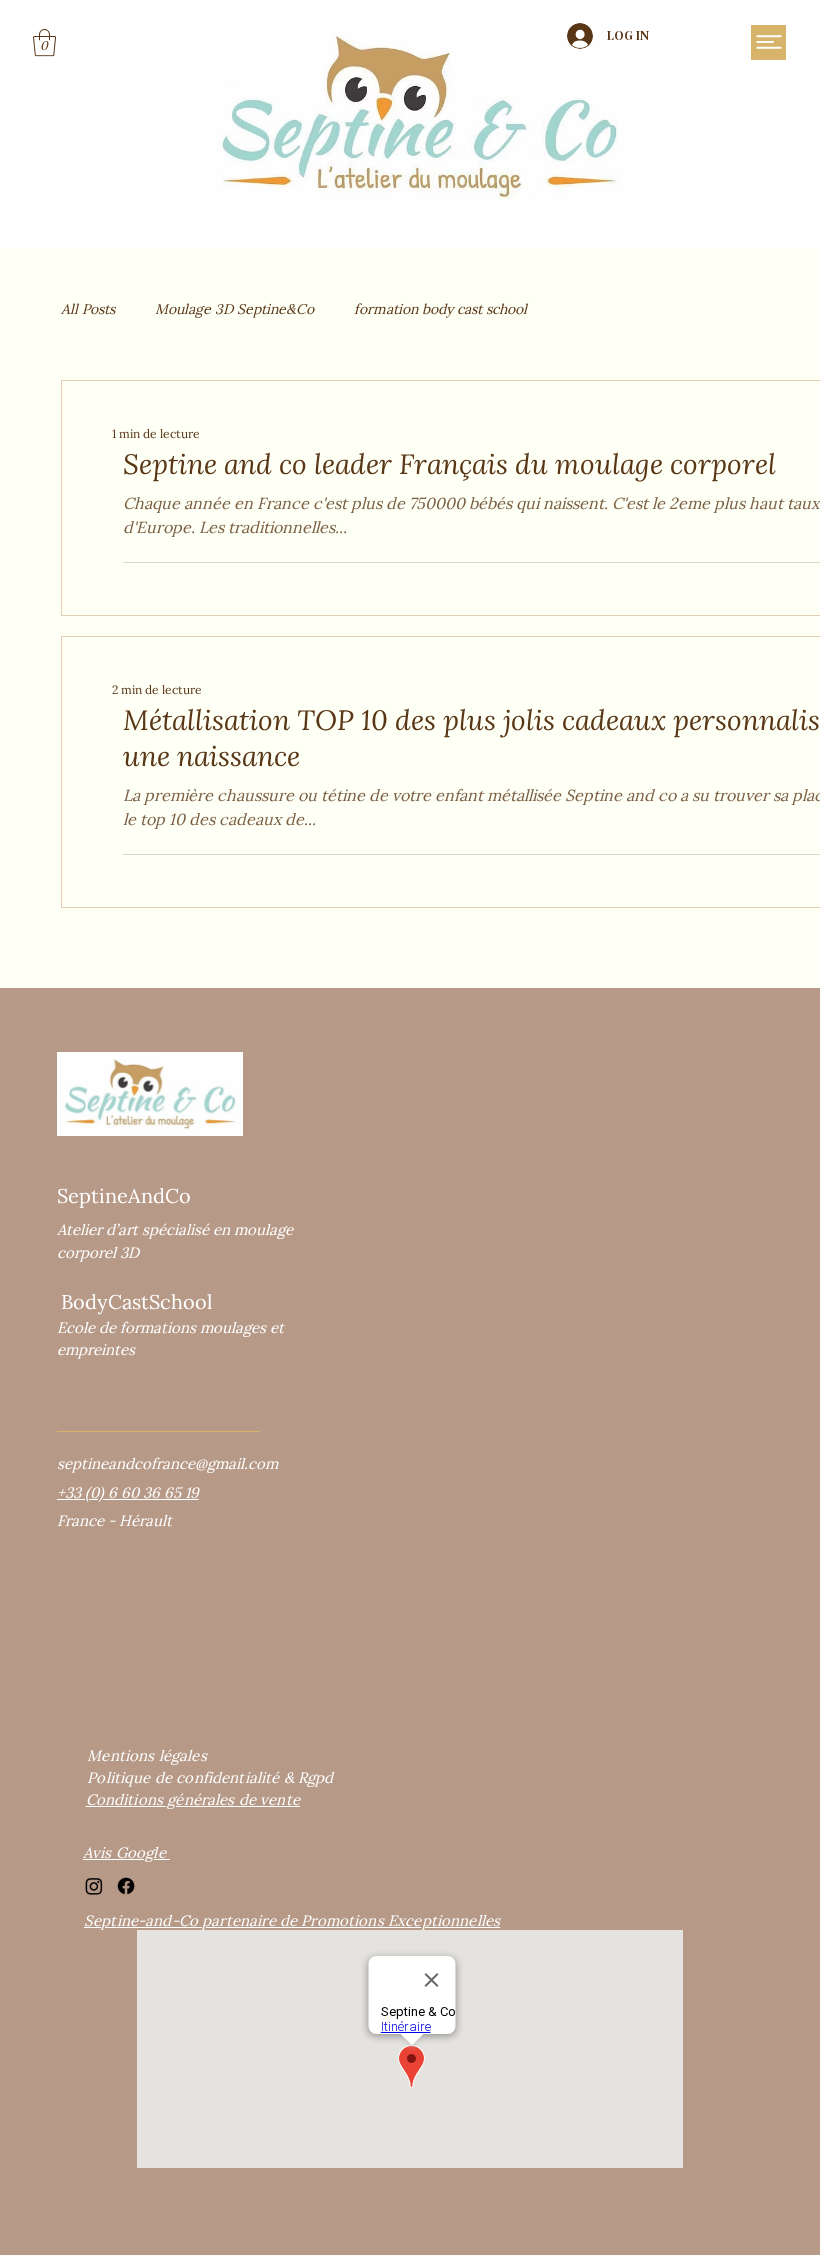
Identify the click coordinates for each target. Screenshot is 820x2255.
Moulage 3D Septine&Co (234, 309)
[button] (44, 42)
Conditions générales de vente (193, 1799)
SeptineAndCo (124, 1195)
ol (203, 1301)
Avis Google (126, 1852)
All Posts (88, 309)
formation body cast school (440, 309)
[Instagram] (94, 1886)
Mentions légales (146, 1755)
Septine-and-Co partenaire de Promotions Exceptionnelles (292, 1920)
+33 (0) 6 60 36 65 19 (128, 1492)
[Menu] (768, 42)
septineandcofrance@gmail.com (167, 1463)
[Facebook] (126, 1886)
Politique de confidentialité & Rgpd (210, 1777)
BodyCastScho (128, 1301)
